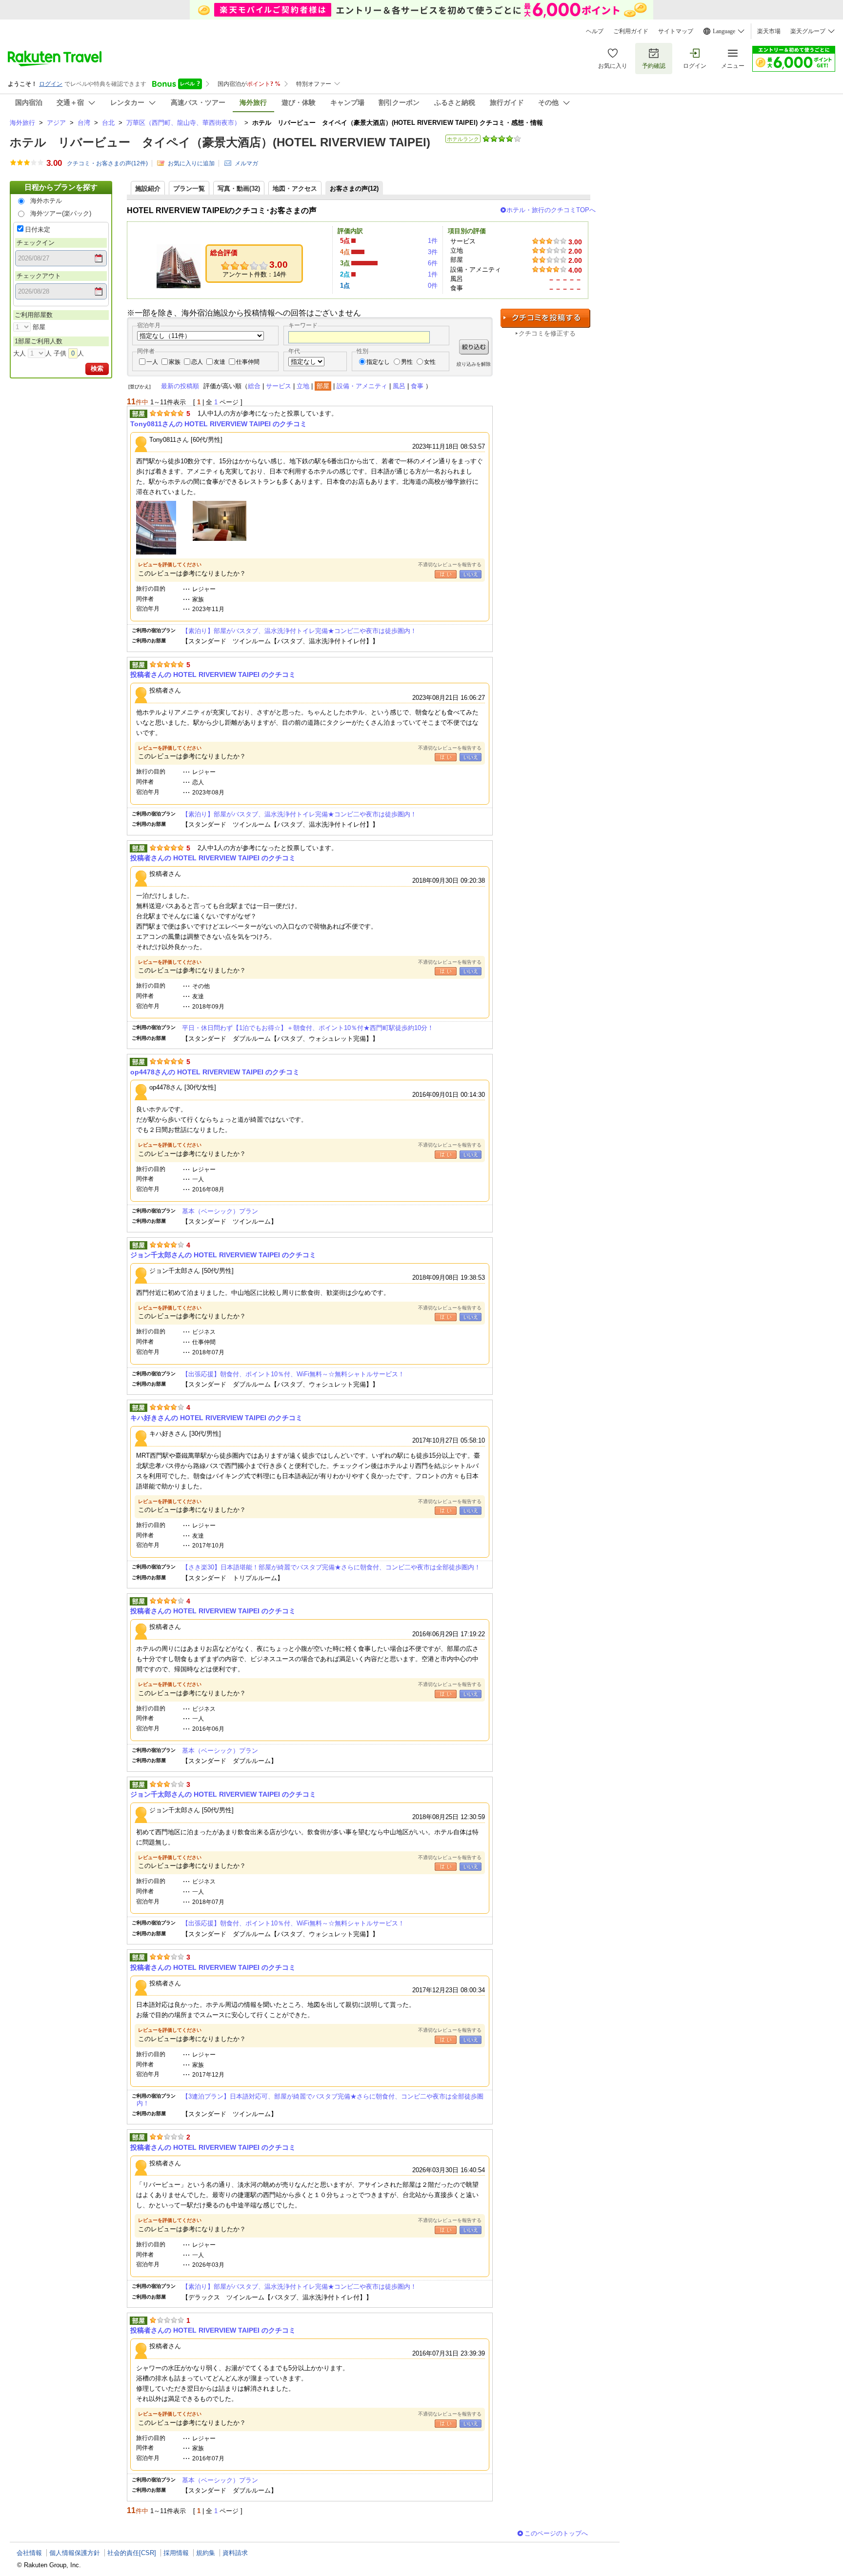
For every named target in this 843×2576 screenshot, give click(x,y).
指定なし (378, 362)
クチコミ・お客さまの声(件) (107, 163)
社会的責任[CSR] (132, 2553)
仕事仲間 (248, 362)
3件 (433, 252)
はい (446, 574)
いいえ (471, 574)
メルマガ (246, 163)
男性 (407, 362)
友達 (220, 362)
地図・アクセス (295, 188)
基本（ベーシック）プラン (220, 1211)
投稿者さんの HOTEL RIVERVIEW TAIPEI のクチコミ (213, 674)
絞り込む (474, 347)
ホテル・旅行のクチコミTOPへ (551, 210)
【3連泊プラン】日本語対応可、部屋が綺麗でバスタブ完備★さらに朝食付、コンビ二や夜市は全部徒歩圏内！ (310, 2100)
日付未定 (38, 229)
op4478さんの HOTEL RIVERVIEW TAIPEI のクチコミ (215, 1072)
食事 (417, 386)
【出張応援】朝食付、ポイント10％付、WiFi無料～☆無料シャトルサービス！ (293, 1374)
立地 (303, 386)
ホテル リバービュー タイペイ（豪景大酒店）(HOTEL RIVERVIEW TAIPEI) (220, 142)
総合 (254, 386)
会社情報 (29, 2553)
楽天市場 (769, 31)
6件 (433, 263)
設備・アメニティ (362, 386)
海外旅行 (22, 123)
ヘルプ (595, 31)
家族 (175, 362)
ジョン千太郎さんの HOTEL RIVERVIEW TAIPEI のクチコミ (223, 1255)
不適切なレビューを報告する (450, 565)
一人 (152, 362)
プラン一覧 (189, 188)
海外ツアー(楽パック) (61, 213)
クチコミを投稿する (545, 318)
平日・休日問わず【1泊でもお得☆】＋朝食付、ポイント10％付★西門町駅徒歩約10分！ (308, 1028)
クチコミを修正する (547, 333)
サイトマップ (676, 31)
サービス (279, 386)
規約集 (206, 2553)
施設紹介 (148, 188)
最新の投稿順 (180, 386)
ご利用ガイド (631, 31)
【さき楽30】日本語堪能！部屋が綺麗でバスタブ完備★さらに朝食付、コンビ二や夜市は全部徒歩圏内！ (331, 1567)
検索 (97, 368)
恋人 (197, 362)
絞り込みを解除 (474, 364)
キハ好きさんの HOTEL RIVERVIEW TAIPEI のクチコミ (216, 1418)
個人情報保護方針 (75, 2553)
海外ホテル (46, 201)
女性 (430, 362)
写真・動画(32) (239, 188)
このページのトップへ (556, 2533)
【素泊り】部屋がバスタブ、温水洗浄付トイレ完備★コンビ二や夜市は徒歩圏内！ (299, 631)
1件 (433, 241)
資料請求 (235, 2553)
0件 (433, 286)
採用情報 (176, 2553)
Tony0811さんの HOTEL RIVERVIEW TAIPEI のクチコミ (219, 424)
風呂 (399, 386)
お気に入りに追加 (191, 163)
